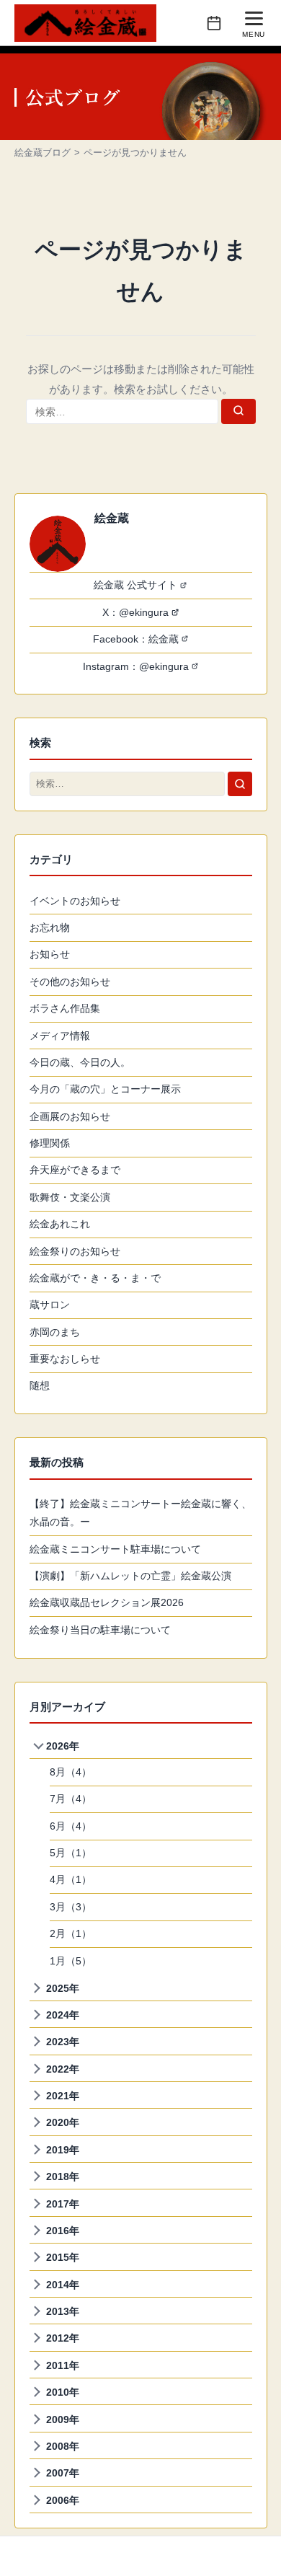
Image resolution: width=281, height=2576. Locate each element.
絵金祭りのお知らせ (75, 1251)
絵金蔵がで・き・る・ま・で (95, 1278)
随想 (40, 1385)
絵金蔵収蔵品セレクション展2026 (107, 1602)
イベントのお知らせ (75, 901)
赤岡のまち (55, 1332)
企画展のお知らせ (70, 1116)
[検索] (238, 411)
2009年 (63, 2420)
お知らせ (50, 954)
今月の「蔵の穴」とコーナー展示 (105, 1089)
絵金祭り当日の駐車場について (100, 1630)
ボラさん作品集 (65, 1008)
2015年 (63, 2257)
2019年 (63, 2150)
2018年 (63, 2176)
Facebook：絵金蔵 (136, 639)
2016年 (63, 2231)
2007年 (63, 2473)
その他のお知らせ (70, 982)
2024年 (63, 2015)
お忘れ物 (50, 927)
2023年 (63, 2042)
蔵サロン (50, 1305)
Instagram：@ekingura (136, 666)
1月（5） (71, 1961)
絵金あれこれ (60, 1224)
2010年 (63, 2392)
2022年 (63, 2069)
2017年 (63, 2204)
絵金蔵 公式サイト (135, 585)
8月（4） (71, 1772)
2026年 (63, 1746)
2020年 (63, 2122)
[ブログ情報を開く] (214, 23)
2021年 (63, 2096)
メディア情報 (60, 1036)
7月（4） (71, 1799)
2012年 (63, 2338)
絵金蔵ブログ (43, 153)
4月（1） (71, 1879)
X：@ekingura (135, 612)
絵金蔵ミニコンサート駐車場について (115, 1549)
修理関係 (50, 1143)
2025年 (63, 1988)
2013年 (63, 2311)
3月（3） (71, 1907)
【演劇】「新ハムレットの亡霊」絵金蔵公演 (130, 1576)
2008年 (63, 2446)
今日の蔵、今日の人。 (80, 1062)
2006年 (63, 2500)
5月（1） (71, 1853)
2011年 (63, 2365)
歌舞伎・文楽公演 (70, 1197)
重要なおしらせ (65, 1359)
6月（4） (71, 1826)
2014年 (63, 2285)
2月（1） (71, 1933)
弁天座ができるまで (75, 1170)
